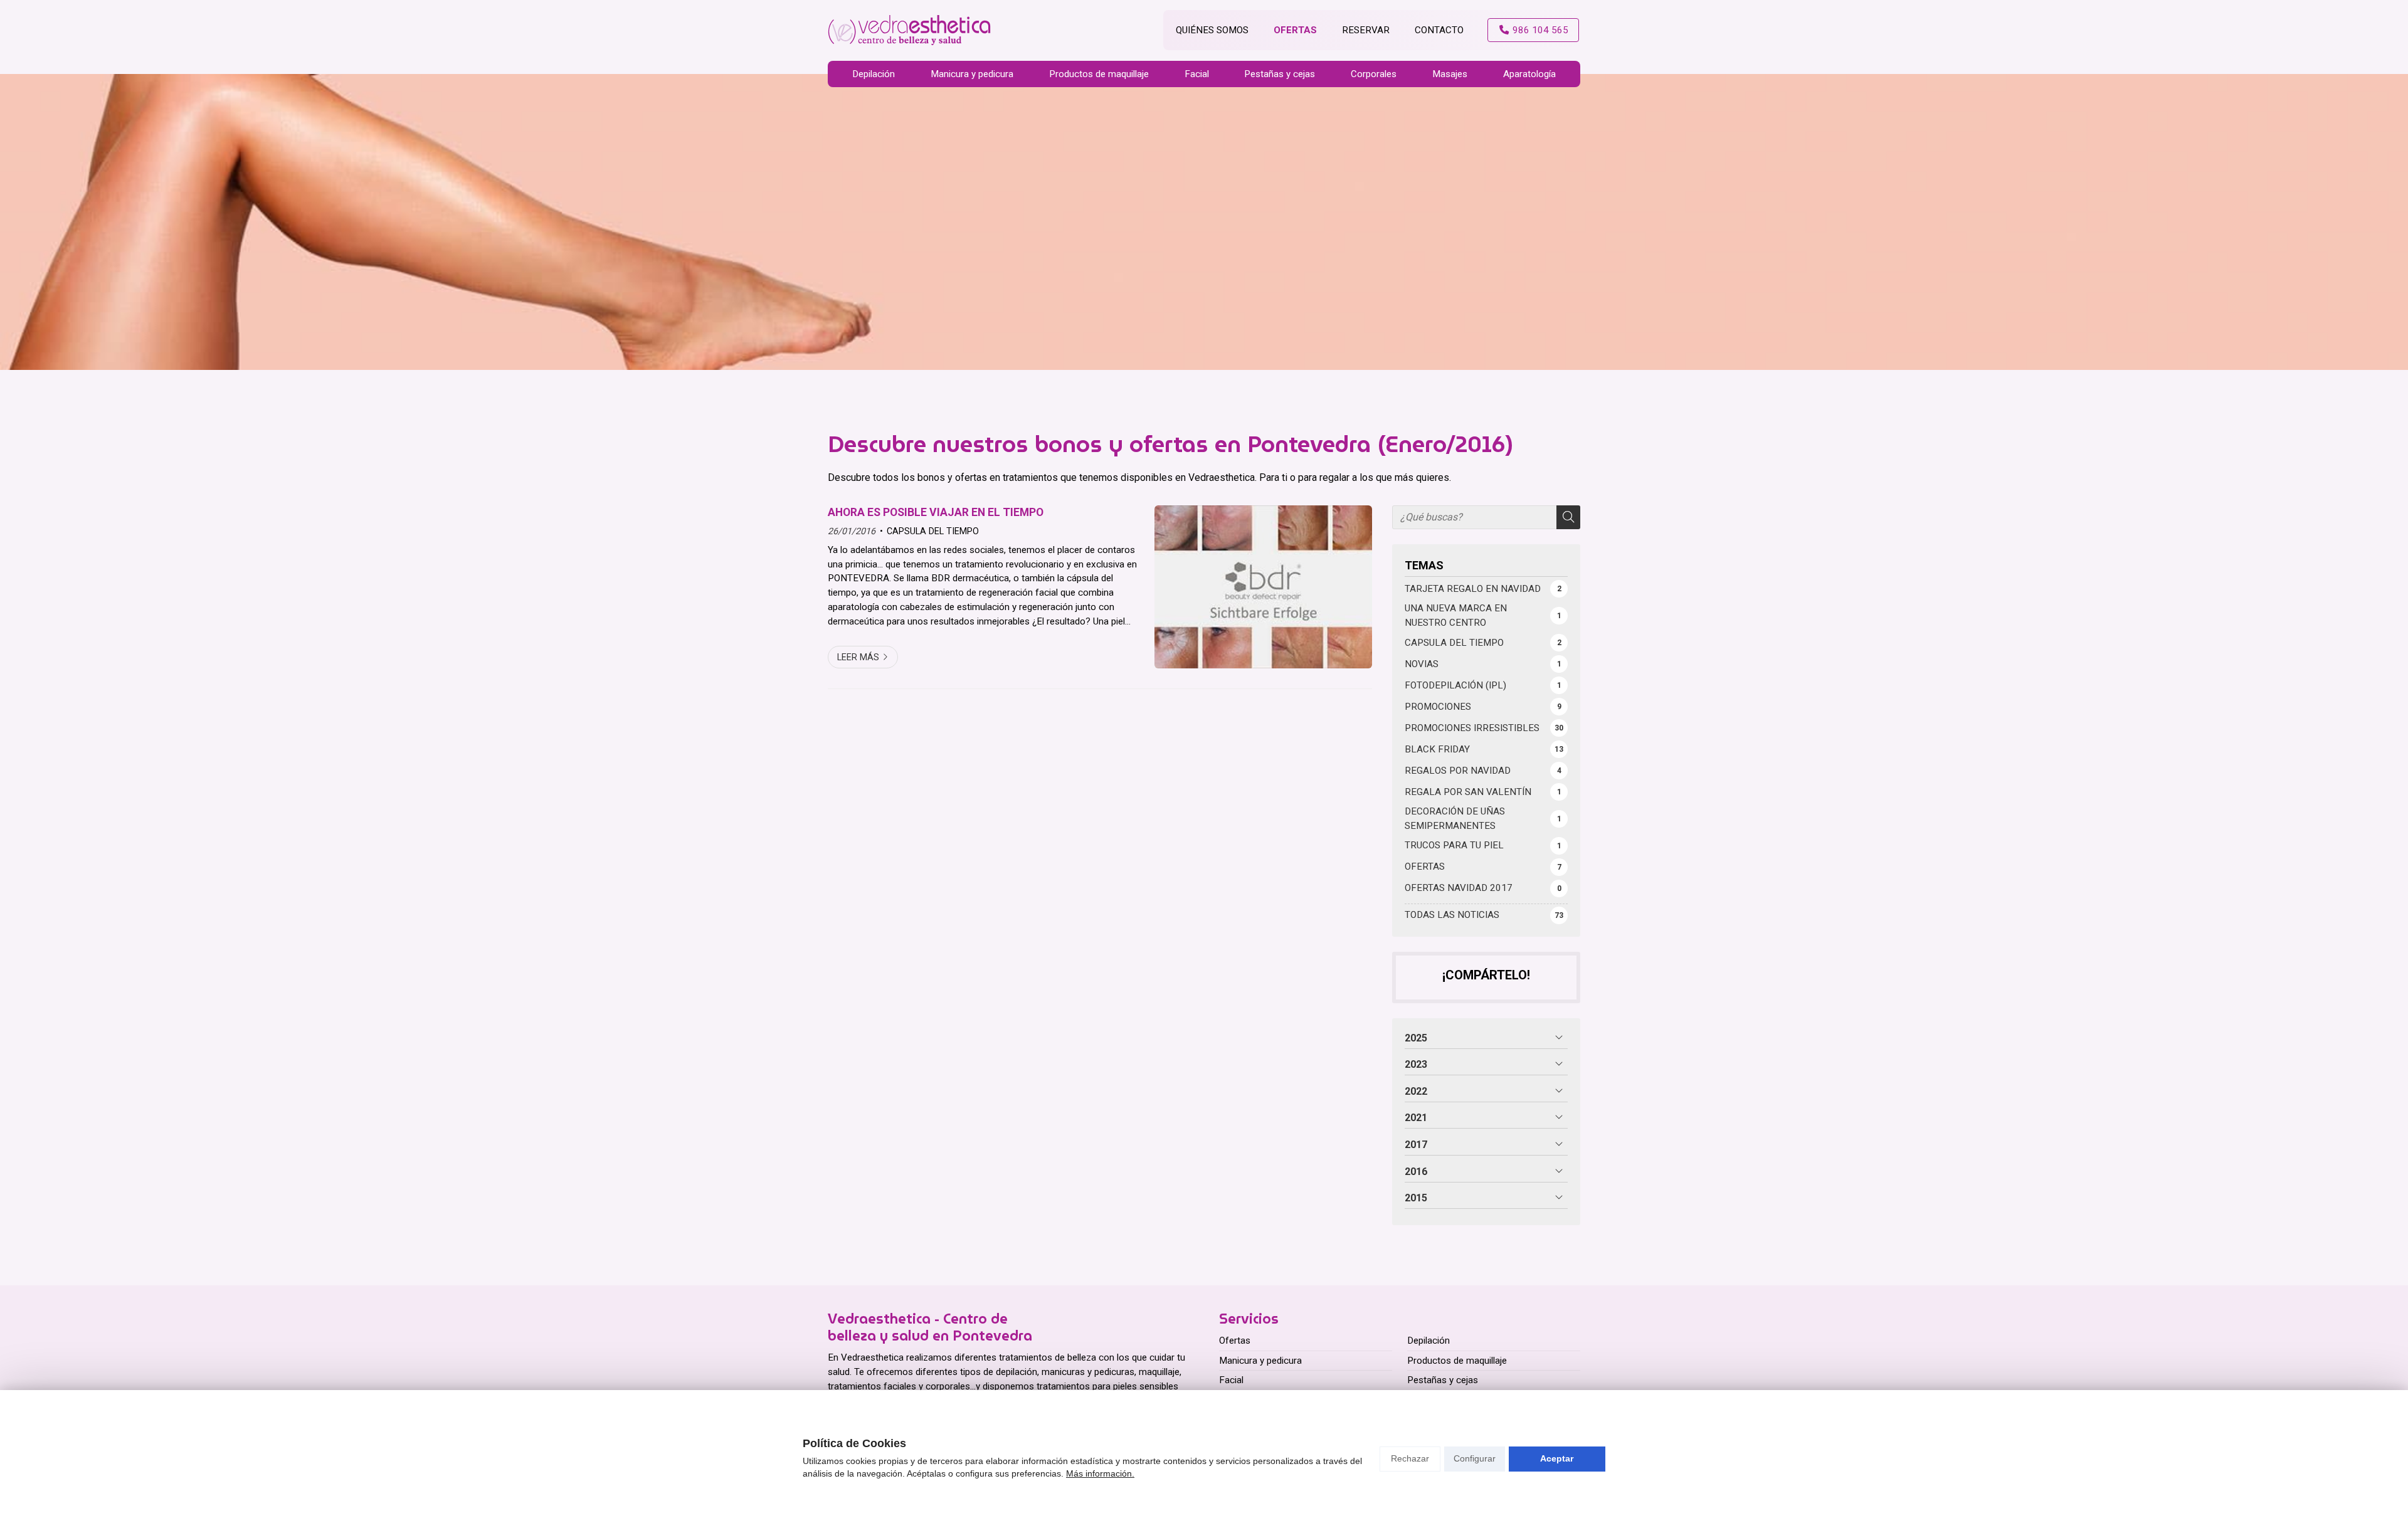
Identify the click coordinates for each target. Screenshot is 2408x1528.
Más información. (1100, 1473)
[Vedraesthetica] (909, 30)
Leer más (858, 657)
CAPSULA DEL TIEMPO (933, 531)
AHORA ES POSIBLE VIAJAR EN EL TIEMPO (936, 512)
